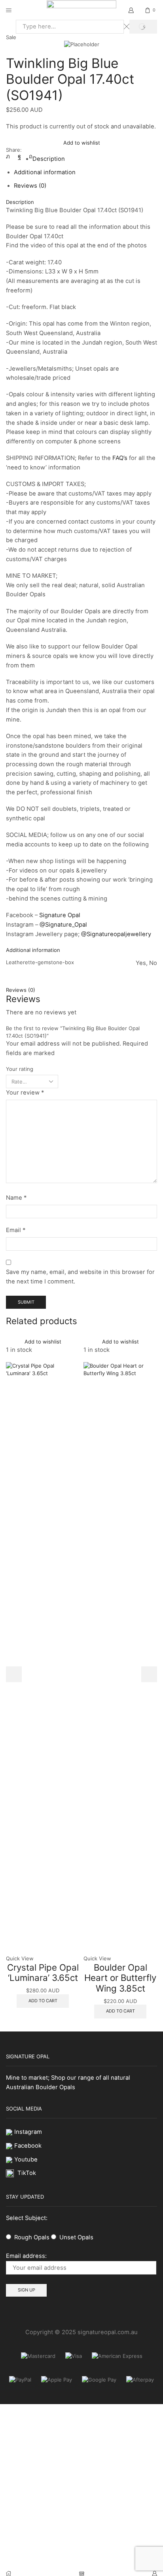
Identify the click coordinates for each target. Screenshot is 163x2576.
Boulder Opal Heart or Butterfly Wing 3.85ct (120, 1978)
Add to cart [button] (43, 2001)
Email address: (26, 2256)
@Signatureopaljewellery (116, 934)
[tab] (49, 159)
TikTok (27, 2173)
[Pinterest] (29, 156)
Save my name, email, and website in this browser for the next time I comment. (80, 1277)
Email (16, 1230)
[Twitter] (10, 156)
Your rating (20, 1069)
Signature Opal (60, 915)
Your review (25, 1093)
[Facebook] (19, 156)
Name (16, 1198)
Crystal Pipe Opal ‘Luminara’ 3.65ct (43, 1973)
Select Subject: (27, 2218)
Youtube (26, 2160)
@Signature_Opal (63, 925)
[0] (156, 10)
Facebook (28, 2146)
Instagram (28, 2132)
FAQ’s (120, 458)
